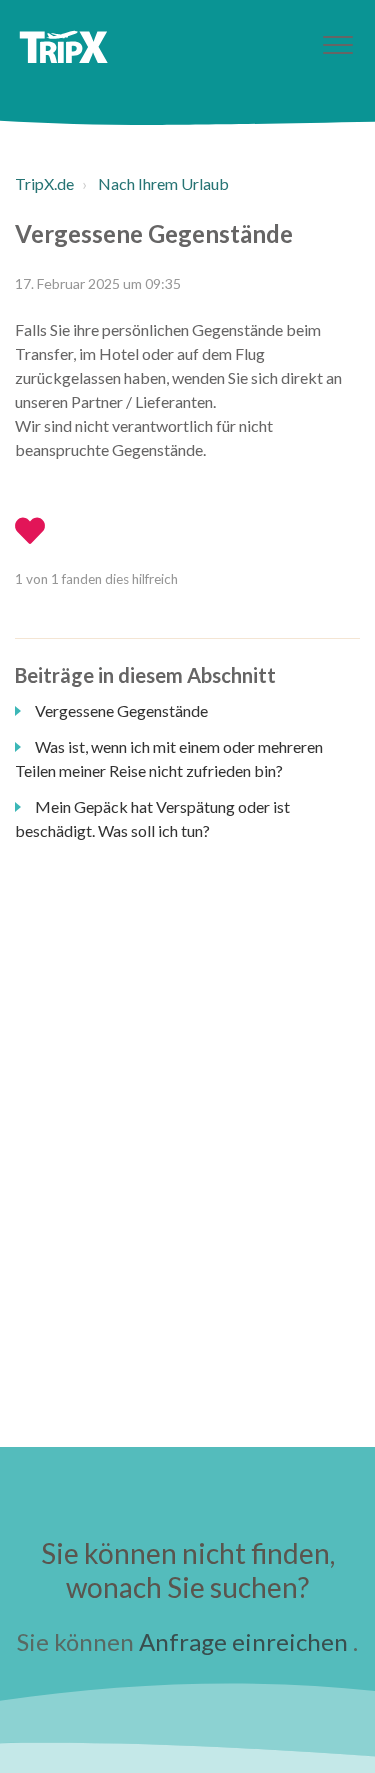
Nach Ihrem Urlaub (163, 183)
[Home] (63, 47)
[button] (337, 44)
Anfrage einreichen (243, 1641)
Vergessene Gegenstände (121, 710)
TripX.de (44, 183)
